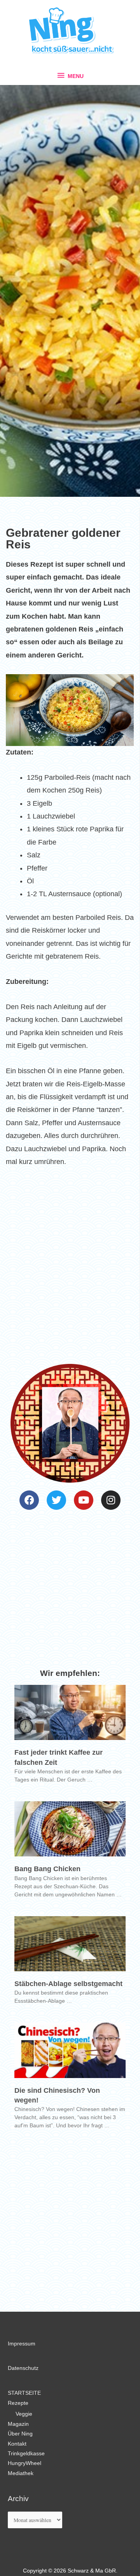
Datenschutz (23, 2368)
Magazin (18, 2424)
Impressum (22, 2344)
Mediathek (21, 2473)
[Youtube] (84, 1500)
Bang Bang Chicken (47, 1869)
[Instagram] (111, 1500)
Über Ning (20, 2434)
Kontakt (17, 2444)
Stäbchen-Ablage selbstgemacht (68, 1984)
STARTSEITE (24, 2393)
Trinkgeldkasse (26, 2454)
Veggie (24, 2414)
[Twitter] (56, 1500)
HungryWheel (24, 2463)
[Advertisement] (70, 1261)
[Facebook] (29, 1500)
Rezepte (18, 2403)
